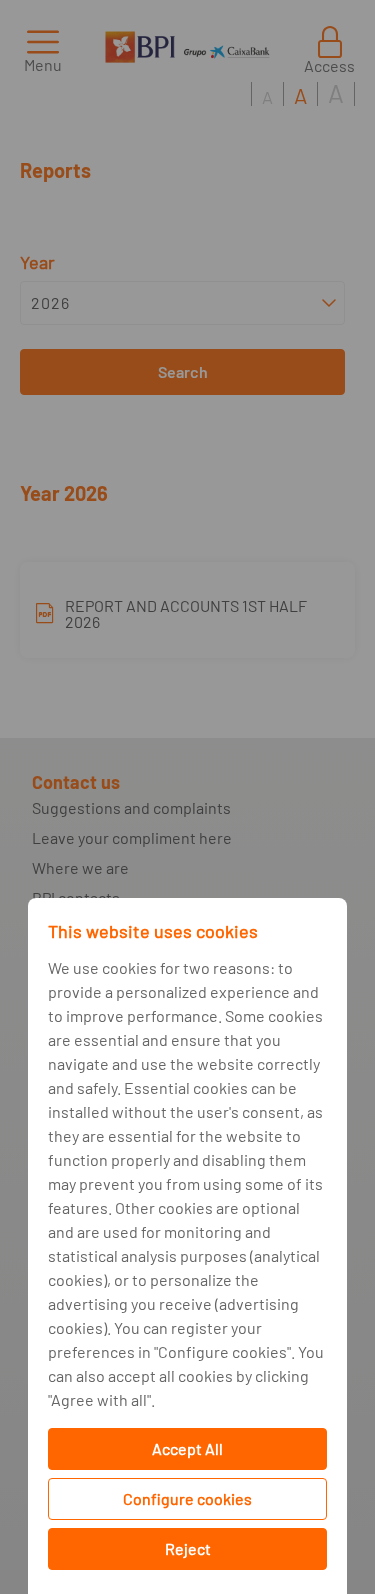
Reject (188, 1548)
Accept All (187, 1448)
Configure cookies (187, 1498)
